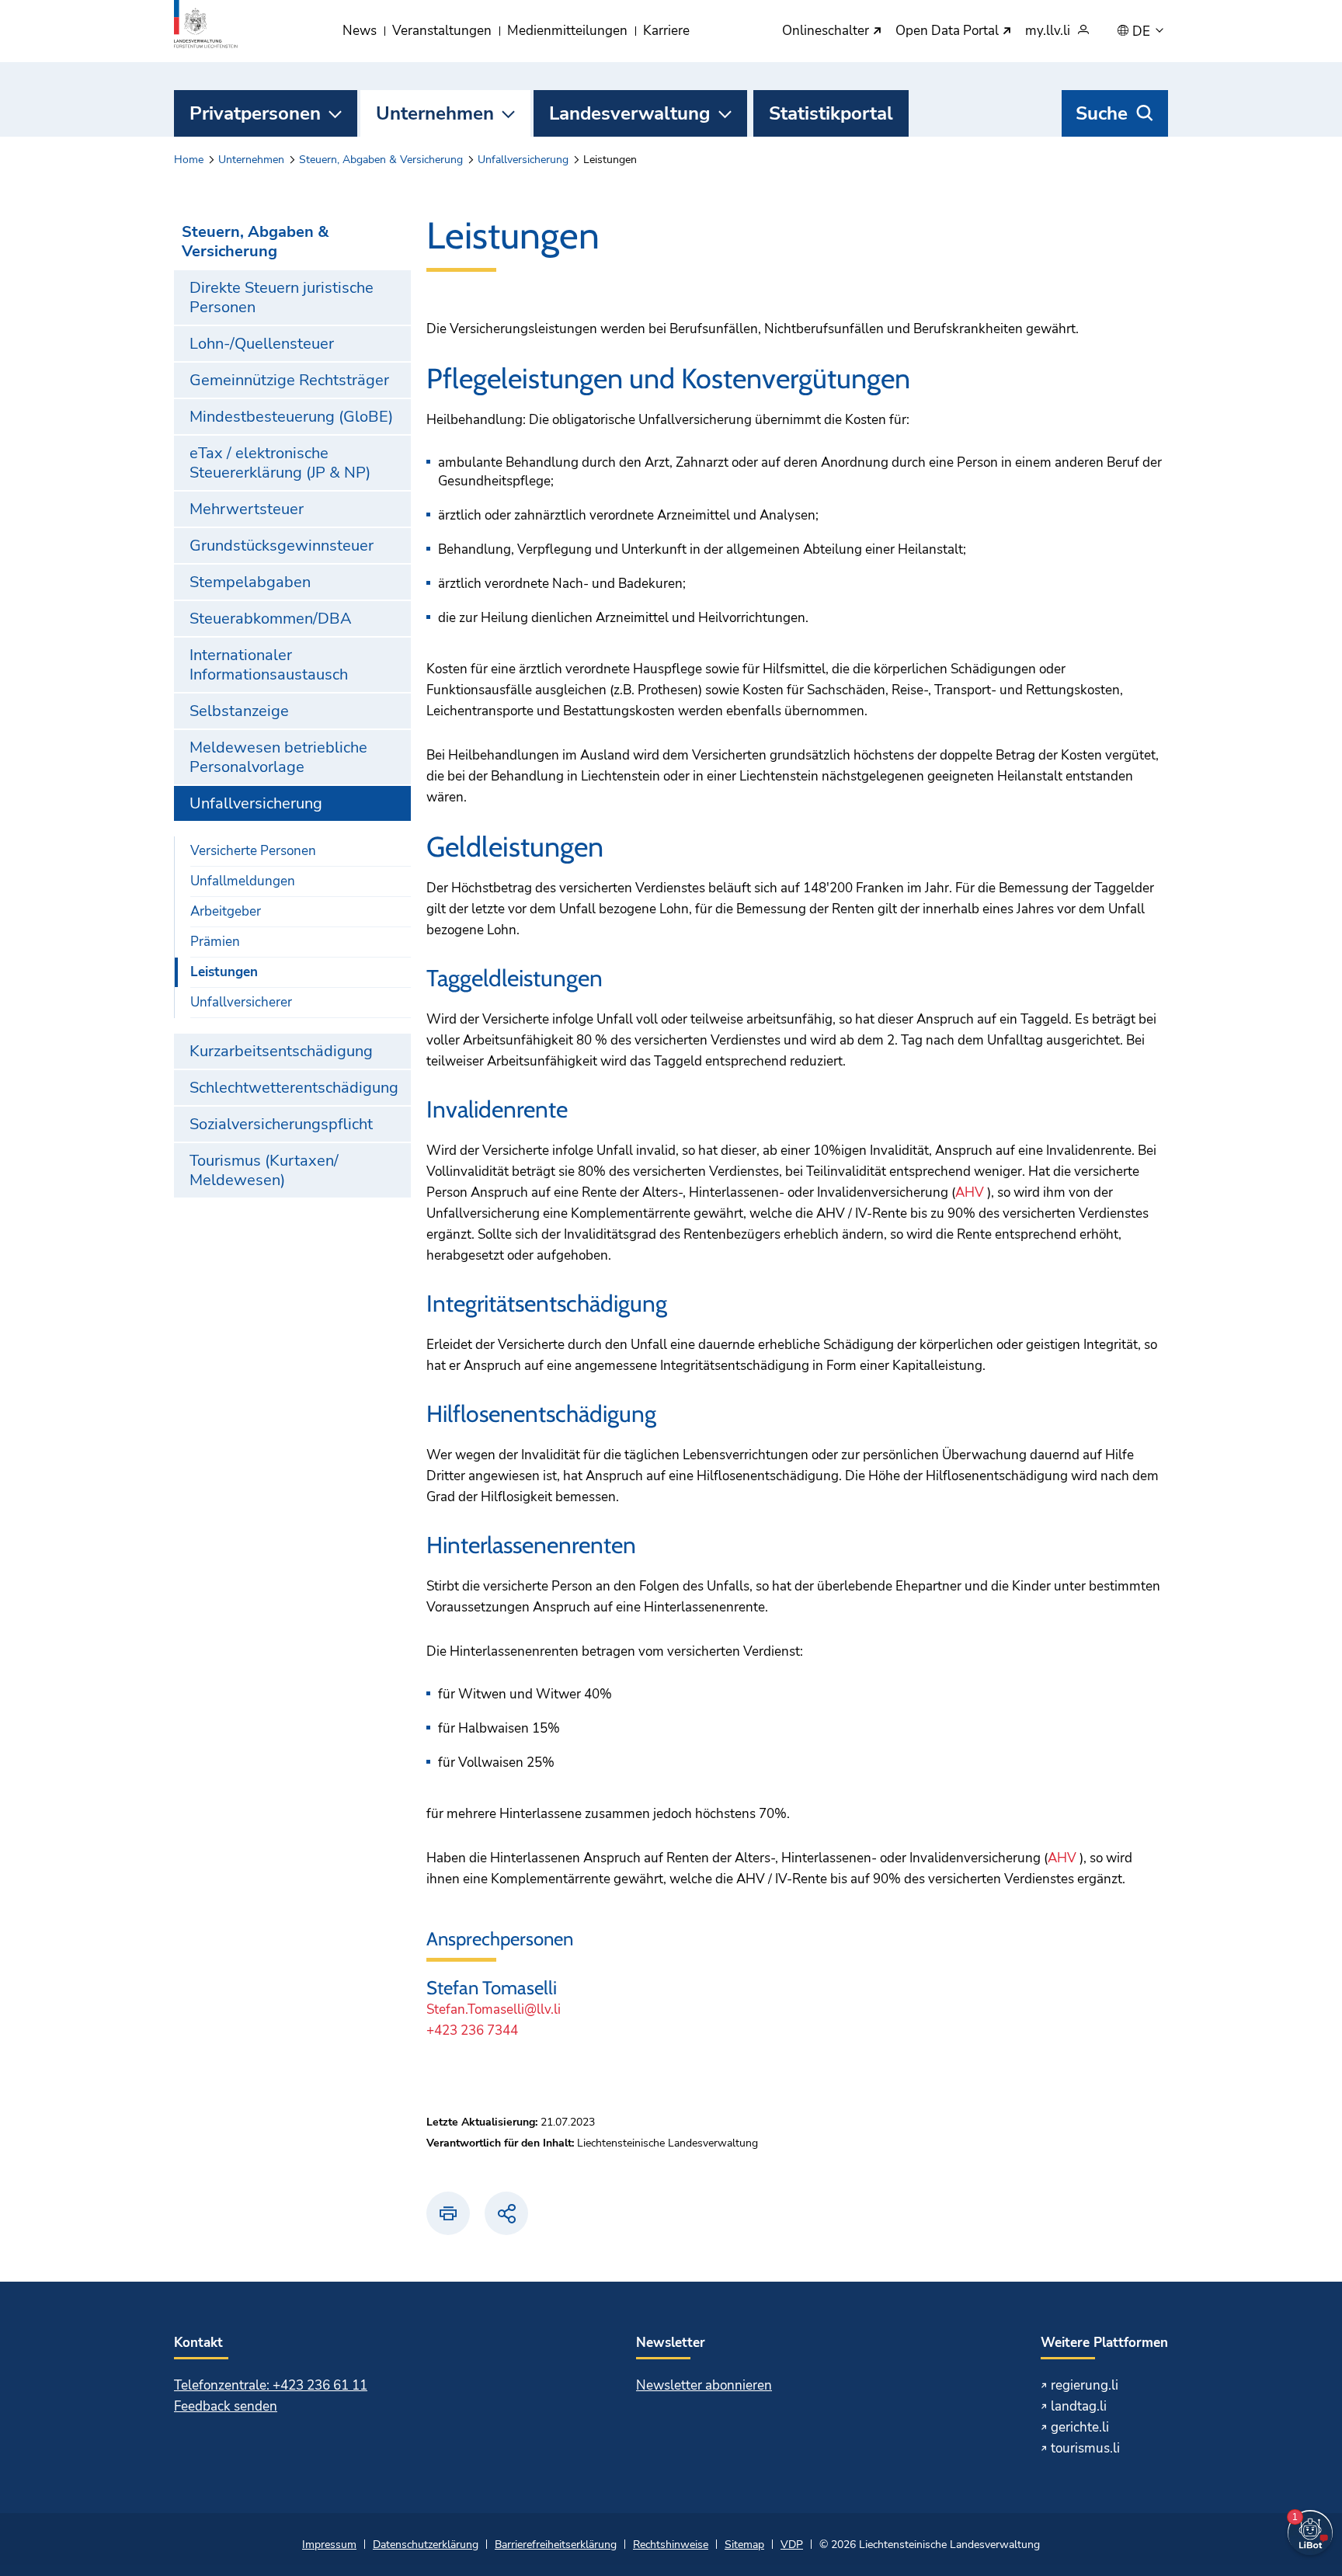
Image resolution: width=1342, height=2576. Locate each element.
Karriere (666, 31)
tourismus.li (1085, 2448)
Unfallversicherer (241, 1002)
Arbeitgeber (226, 911)
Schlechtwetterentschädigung (294, 1088)
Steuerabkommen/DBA (271, 619)
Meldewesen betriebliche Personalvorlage (278, 757)
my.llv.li (1048, 31)
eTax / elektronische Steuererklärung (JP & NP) (280, 463)
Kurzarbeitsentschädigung (281, 1051)
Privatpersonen (255, 113)
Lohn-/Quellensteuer (262, 344)
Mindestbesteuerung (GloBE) (291, 417)
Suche (1102, 113)
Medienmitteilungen (567, 31)
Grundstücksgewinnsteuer (282, 546)
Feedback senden (226, 2406)
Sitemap (744, 2545)
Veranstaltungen (442, 31)
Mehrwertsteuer (247, 509)
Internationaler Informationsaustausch (269, 665)
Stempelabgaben (250, 582)
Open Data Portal (949, 31)
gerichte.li (1080, 2427)
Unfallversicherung (523, 160)
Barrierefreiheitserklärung (556, 2545)
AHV (970, 1192)
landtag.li (1079, 2406)
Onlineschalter (827, 31)
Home (189, 160)
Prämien (215, 942)
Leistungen (224, 972)
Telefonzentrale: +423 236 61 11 (271, 2385)
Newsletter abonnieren (704, 2385)
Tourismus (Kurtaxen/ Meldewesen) (264, 1170)
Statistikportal (831, 113)
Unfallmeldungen (243, 881)
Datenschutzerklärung (426, 2545)
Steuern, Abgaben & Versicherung (381, 160)
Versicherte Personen (253, 851)
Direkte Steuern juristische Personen (282, 297)
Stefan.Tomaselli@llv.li (494, 2009)
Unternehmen (435, 113)
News (360, 31)
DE (1143, 32)
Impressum (329, 2545)
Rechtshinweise (671, 2545)
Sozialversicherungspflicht (281, 1124)
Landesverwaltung (630, 113)
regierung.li (1085, 2385)
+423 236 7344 (472, 2030)
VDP (792, 2545)
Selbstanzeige (239, 711)
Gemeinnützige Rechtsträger (289, 380)
